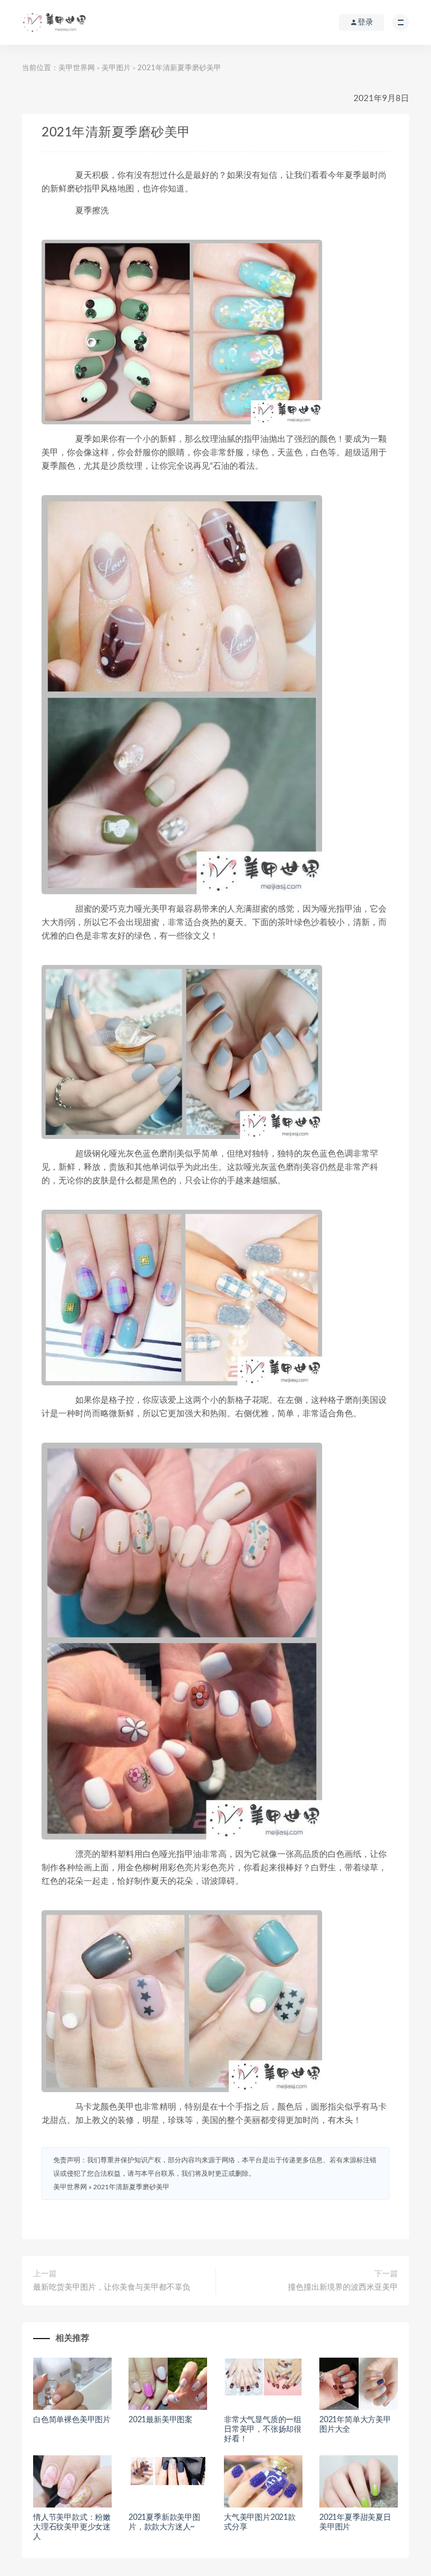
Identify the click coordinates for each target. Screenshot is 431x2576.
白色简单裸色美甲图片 (72, 2420)
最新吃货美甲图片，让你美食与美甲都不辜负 (112, 2287)
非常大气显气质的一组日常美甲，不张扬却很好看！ (263, 2429)
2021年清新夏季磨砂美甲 (131, 2187)
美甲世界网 (77, 68)
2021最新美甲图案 (161, 2420)
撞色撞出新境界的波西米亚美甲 (343, 2287)
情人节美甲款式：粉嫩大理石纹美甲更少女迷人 (72, 2527)
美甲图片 (116, 68)
